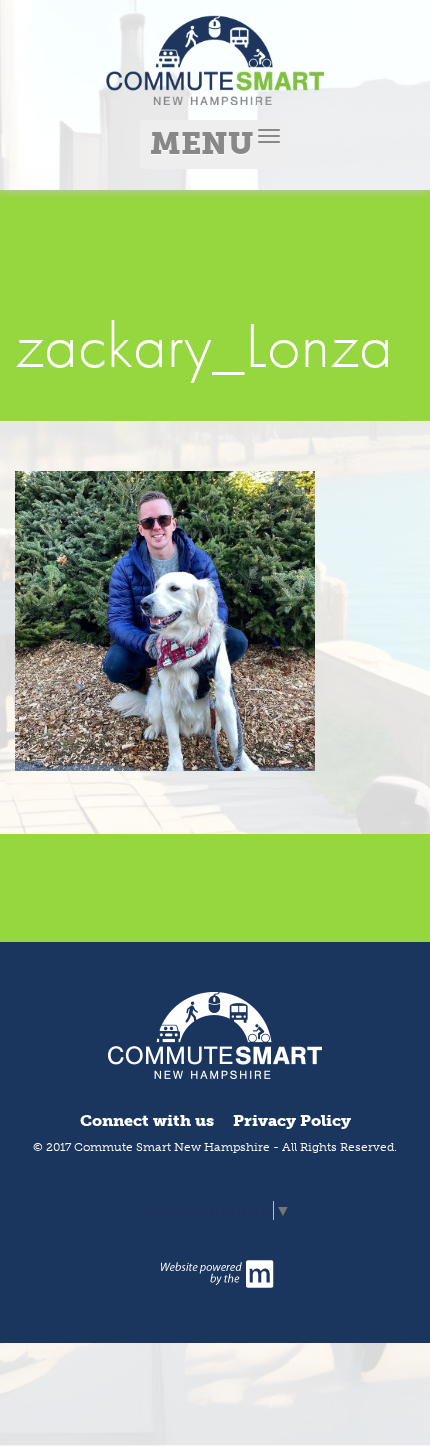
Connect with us (147, 1120)
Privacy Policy (292, 1120)
